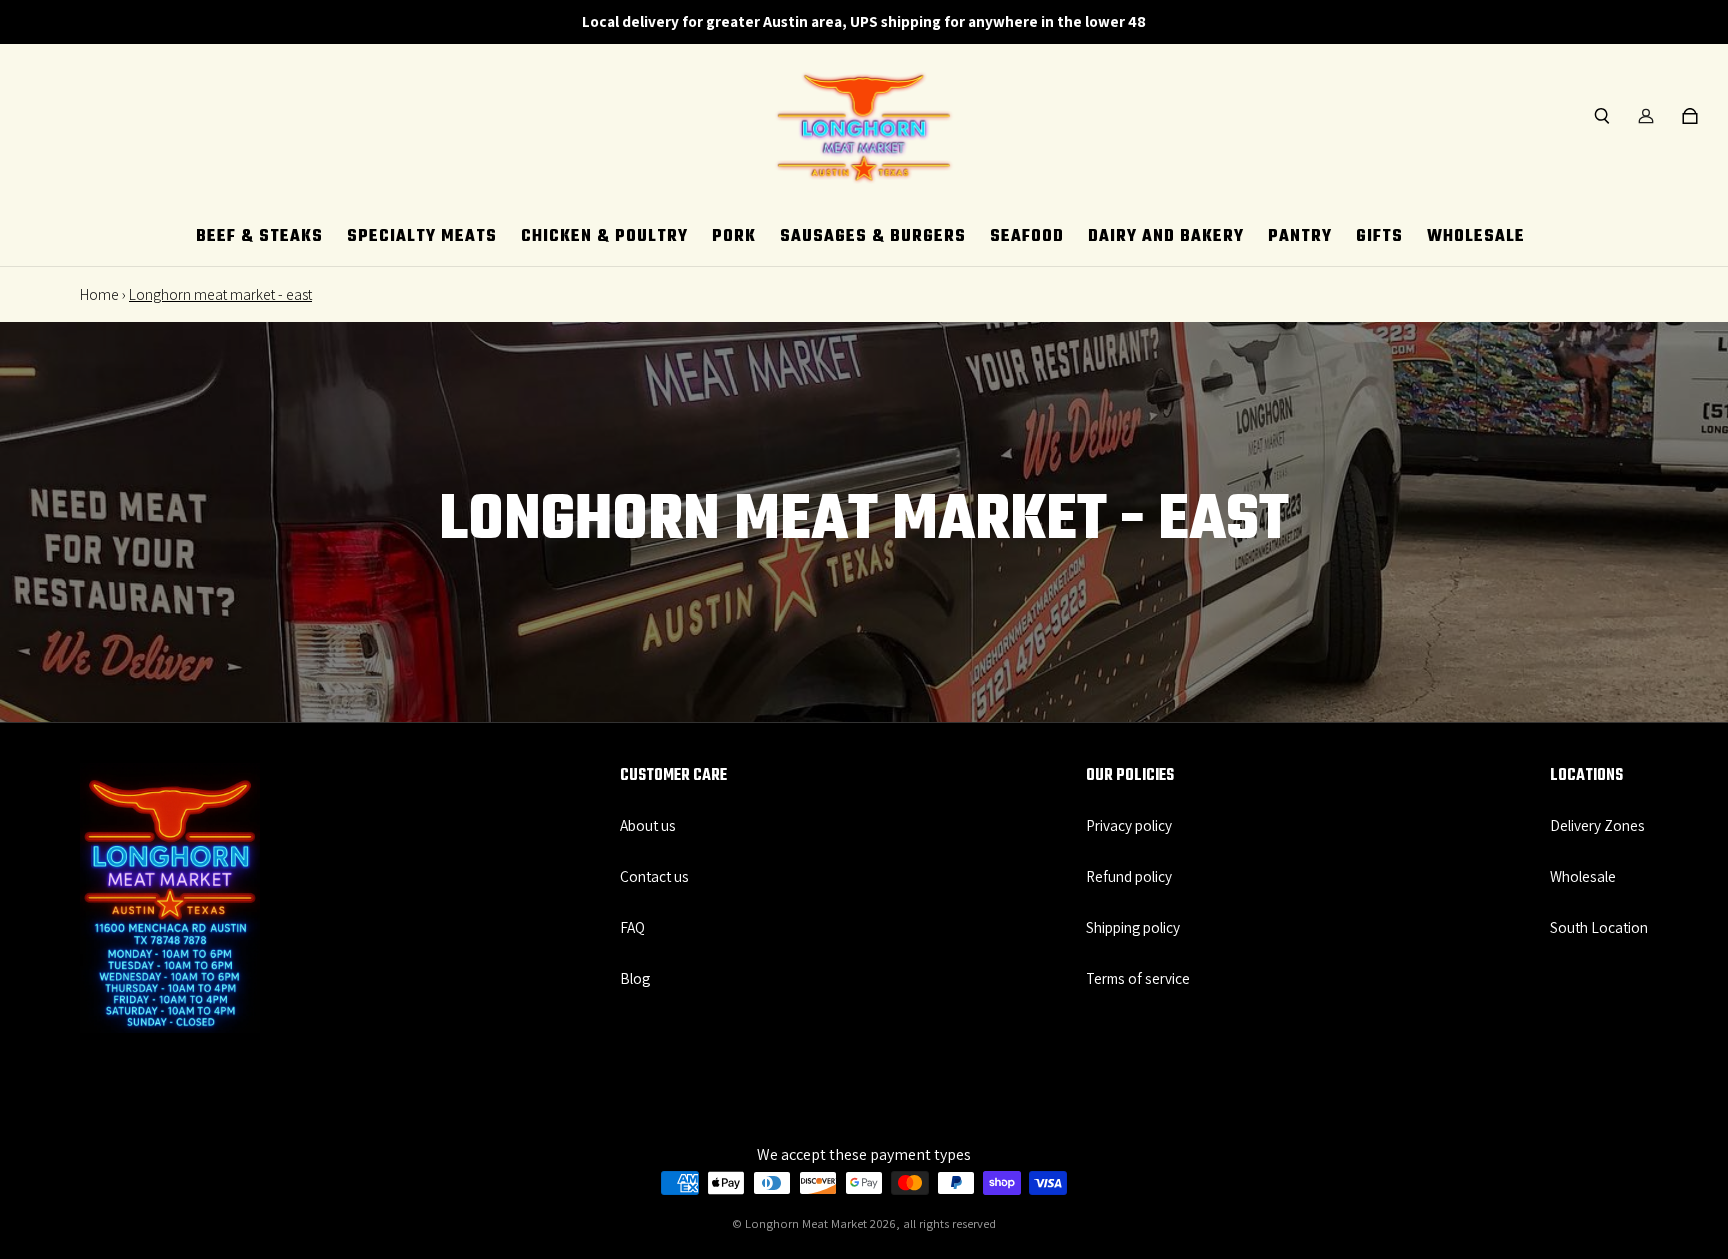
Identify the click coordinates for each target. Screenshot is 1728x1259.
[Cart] (1690, 116)
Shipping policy (1133, 927)
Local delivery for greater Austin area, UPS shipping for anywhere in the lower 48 (864, 21)
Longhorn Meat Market (806, 1223)
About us (648, 825)
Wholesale (1583, 876)
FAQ (632, 927)
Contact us (654, 876)
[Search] (1602, 116)
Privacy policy (1129, 825)
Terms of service (1138, 978)
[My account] (1646, 116)
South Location (1599, 927)
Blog (635, 978)
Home (99, 294)
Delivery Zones (1597, 825)
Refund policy (1129, 876)
